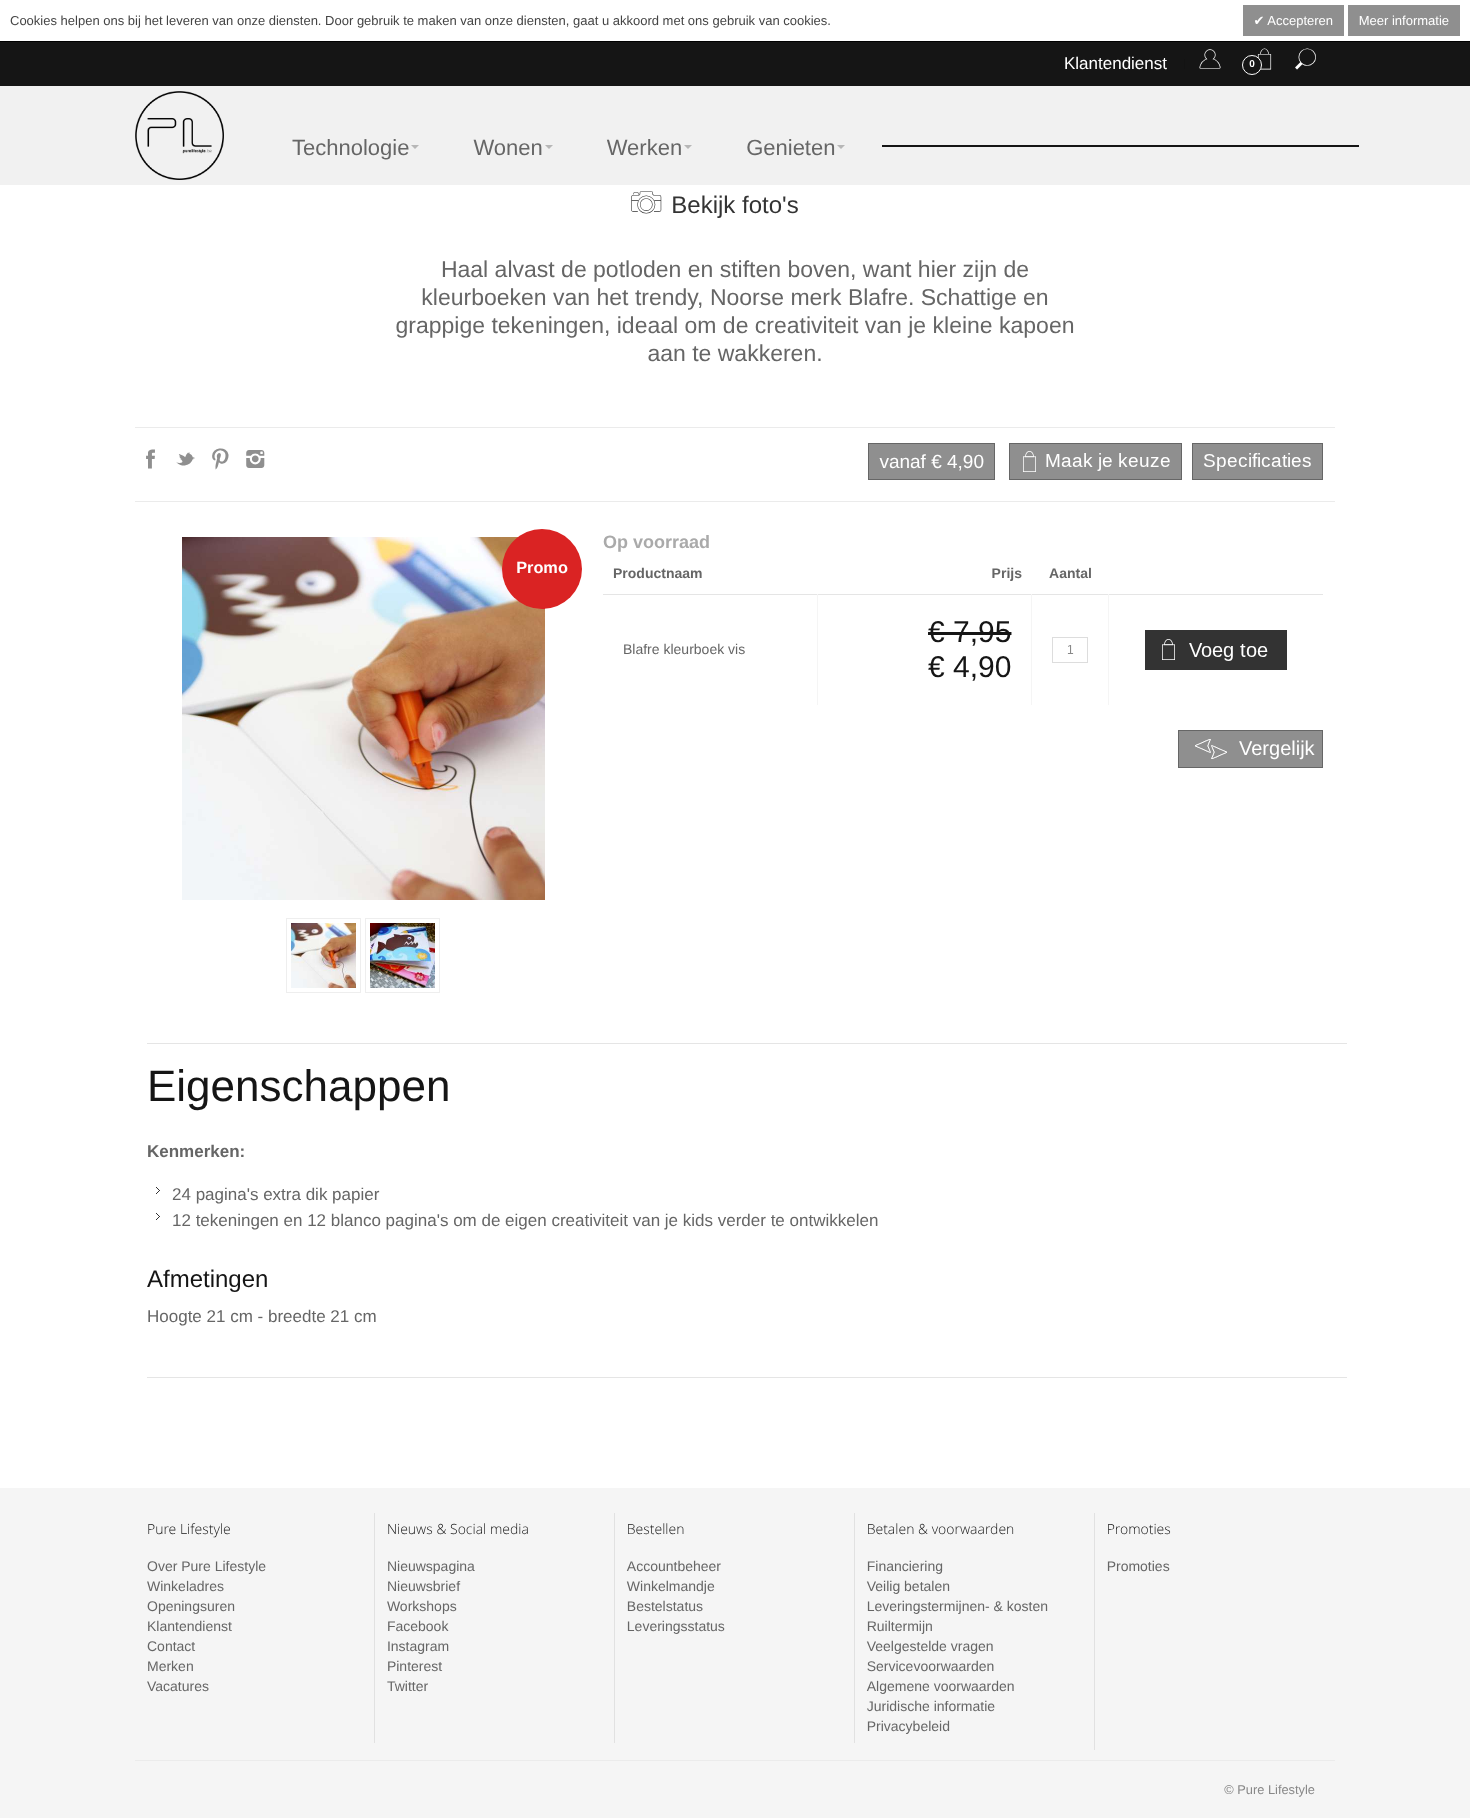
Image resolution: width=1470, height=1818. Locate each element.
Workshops (422, 1606)
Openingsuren (191, 1606)
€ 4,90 (931, 462)
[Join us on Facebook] (152, 465)
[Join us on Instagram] (255, 465)
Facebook (417, 1626)
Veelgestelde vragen (930, 1646)
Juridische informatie (931, 1706)
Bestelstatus (665, 1606)
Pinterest (414, 1666)
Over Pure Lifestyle (206, 1566)
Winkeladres (185, 1586)
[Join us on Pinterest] (222, 465)
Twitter (407, 1686)
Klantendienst (1115, 63)
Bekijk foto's (734, 205)
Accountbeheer (674, 1566)
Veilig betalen (908, 1586)
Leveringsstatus (676, 1626)
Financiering (905, 1566)
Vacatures (178, 1686)
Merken (170, 1666)
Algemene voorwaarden (941, 1686)
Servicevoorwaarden (931, 1666)
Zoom (363, 718)
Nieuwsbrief (423, 1586)
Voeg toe (1228, 650)
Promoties (1138, 1566)
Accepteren (1298, 20)
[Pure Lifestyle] (179, 135)
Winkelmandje (671, 1586)
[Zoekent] (1305, 63)
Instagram (418, 1646)
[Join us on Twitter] (187, 465)
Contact (171, 1646)
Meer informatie (1404, 20)
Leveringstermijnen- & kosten (957, 1606)
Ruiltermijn (900, 1626)
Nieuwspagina (431, 1566)
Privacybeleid (908, 1726)
